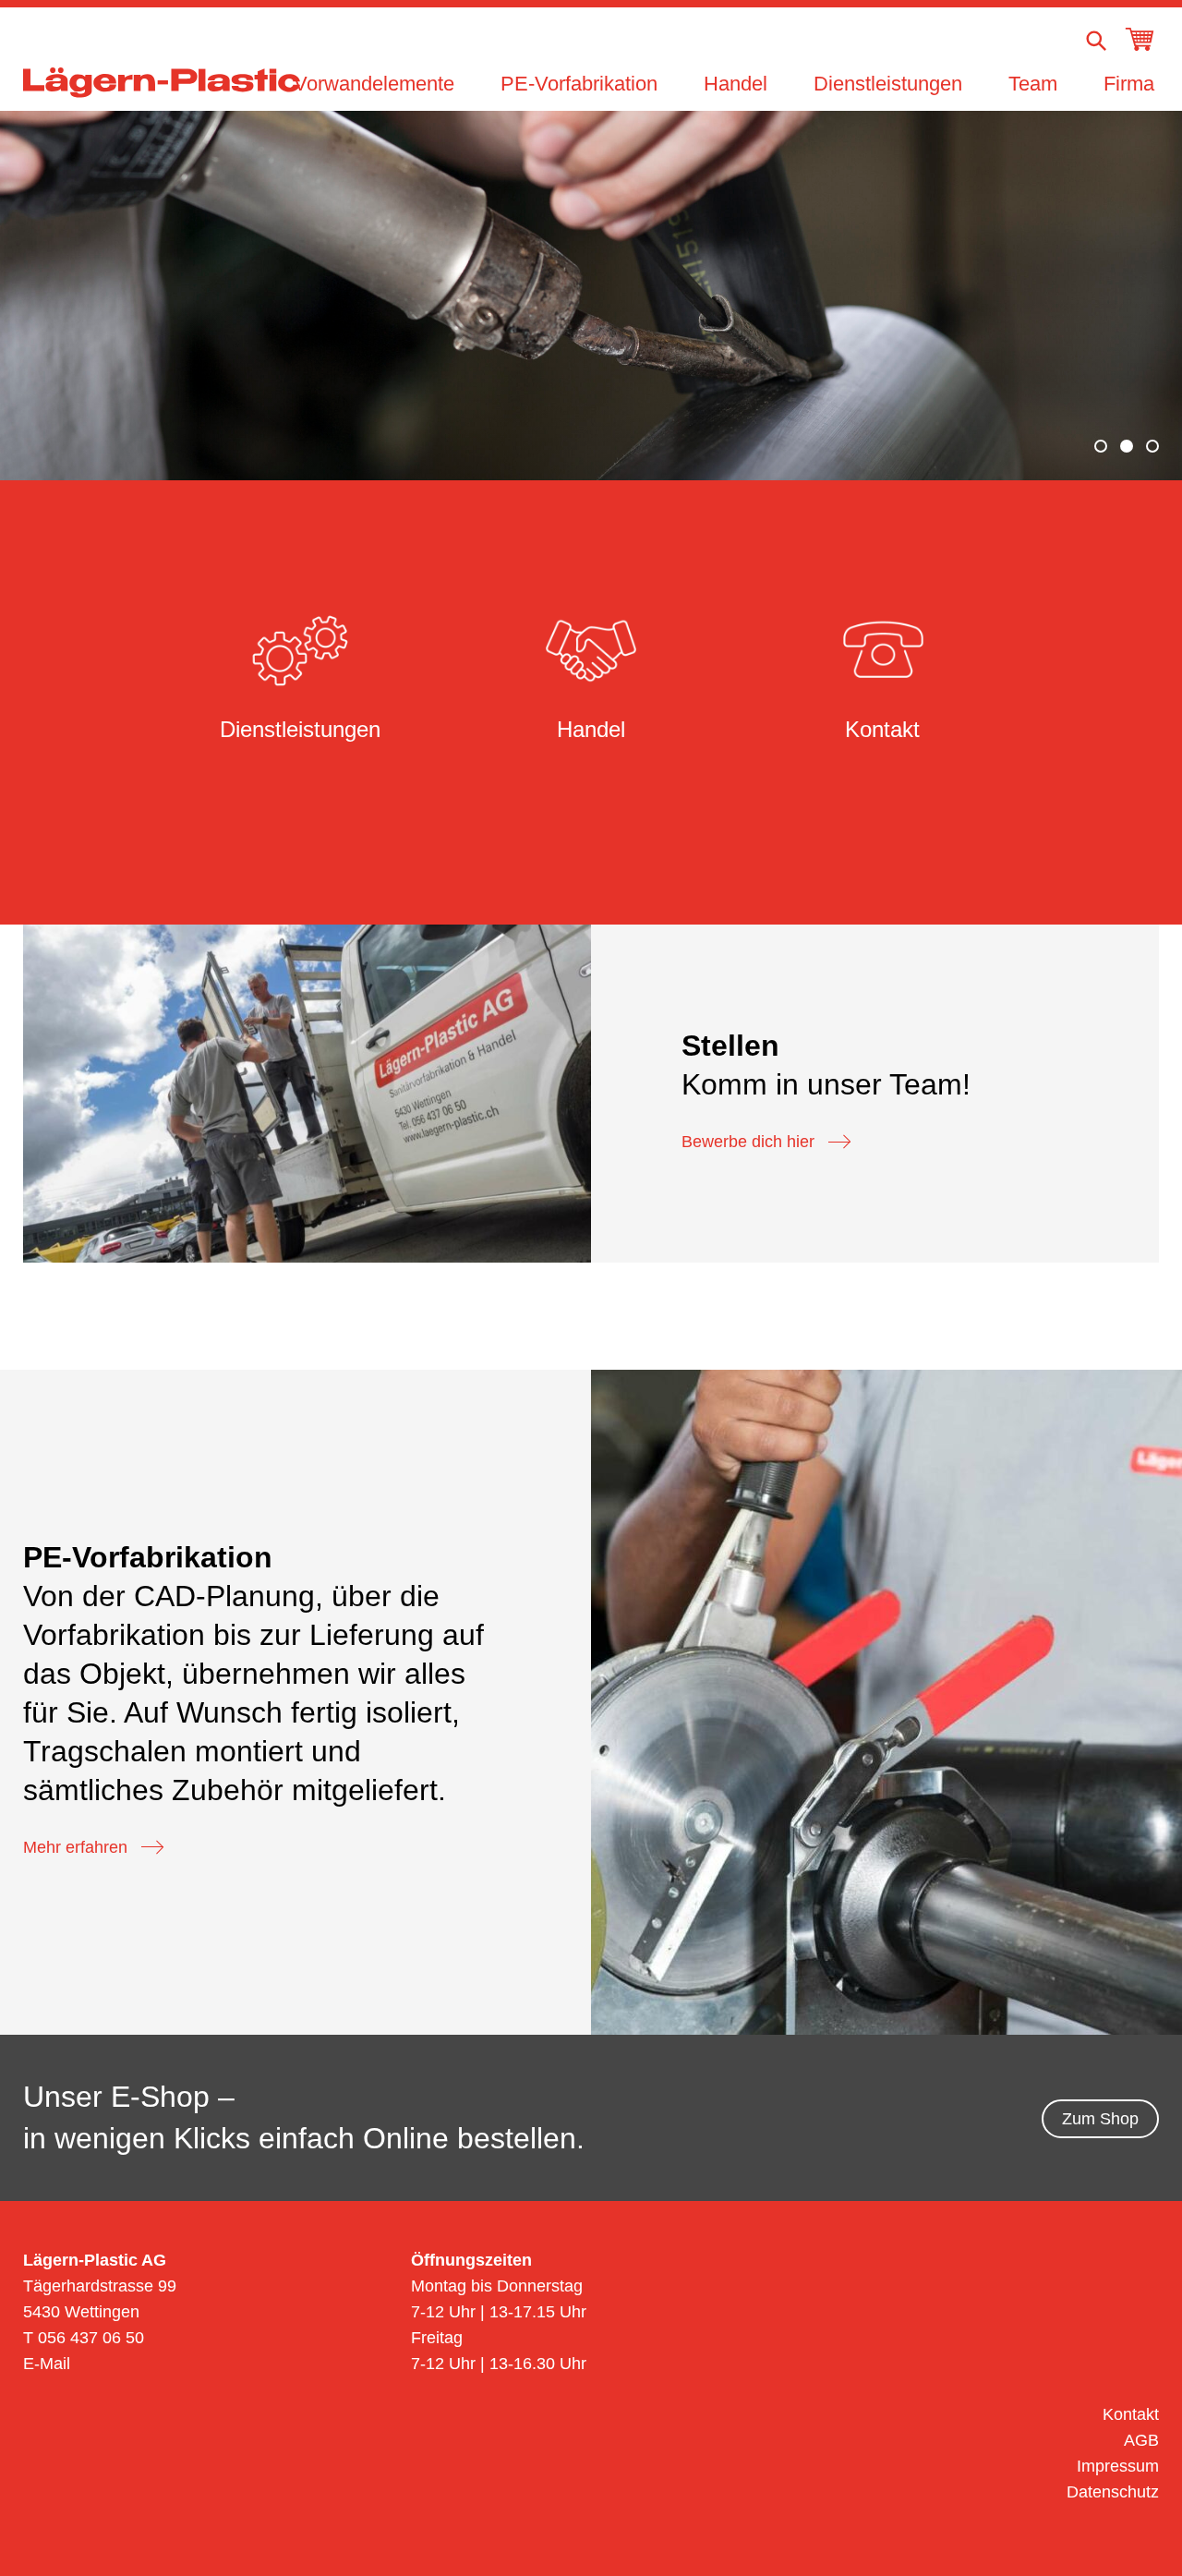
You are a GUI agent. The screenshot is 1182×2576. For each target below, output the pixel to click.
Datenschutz (1113, 2492)
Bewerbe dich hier (748, 1142)
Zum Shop (1100, 2119)
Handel (736, 84)
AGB (1141, 2440)
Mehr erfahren (75, 1847)
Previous (62, 293)
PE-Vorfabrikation (579, 84)
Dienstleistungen (888, 84)
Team (1033, 84)
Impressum (1118, 2466)
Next (1120, 293)
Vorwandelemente (374, 84)
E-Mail (47, 2364)
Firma (1129, 84)
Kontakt (1131, 2414)
